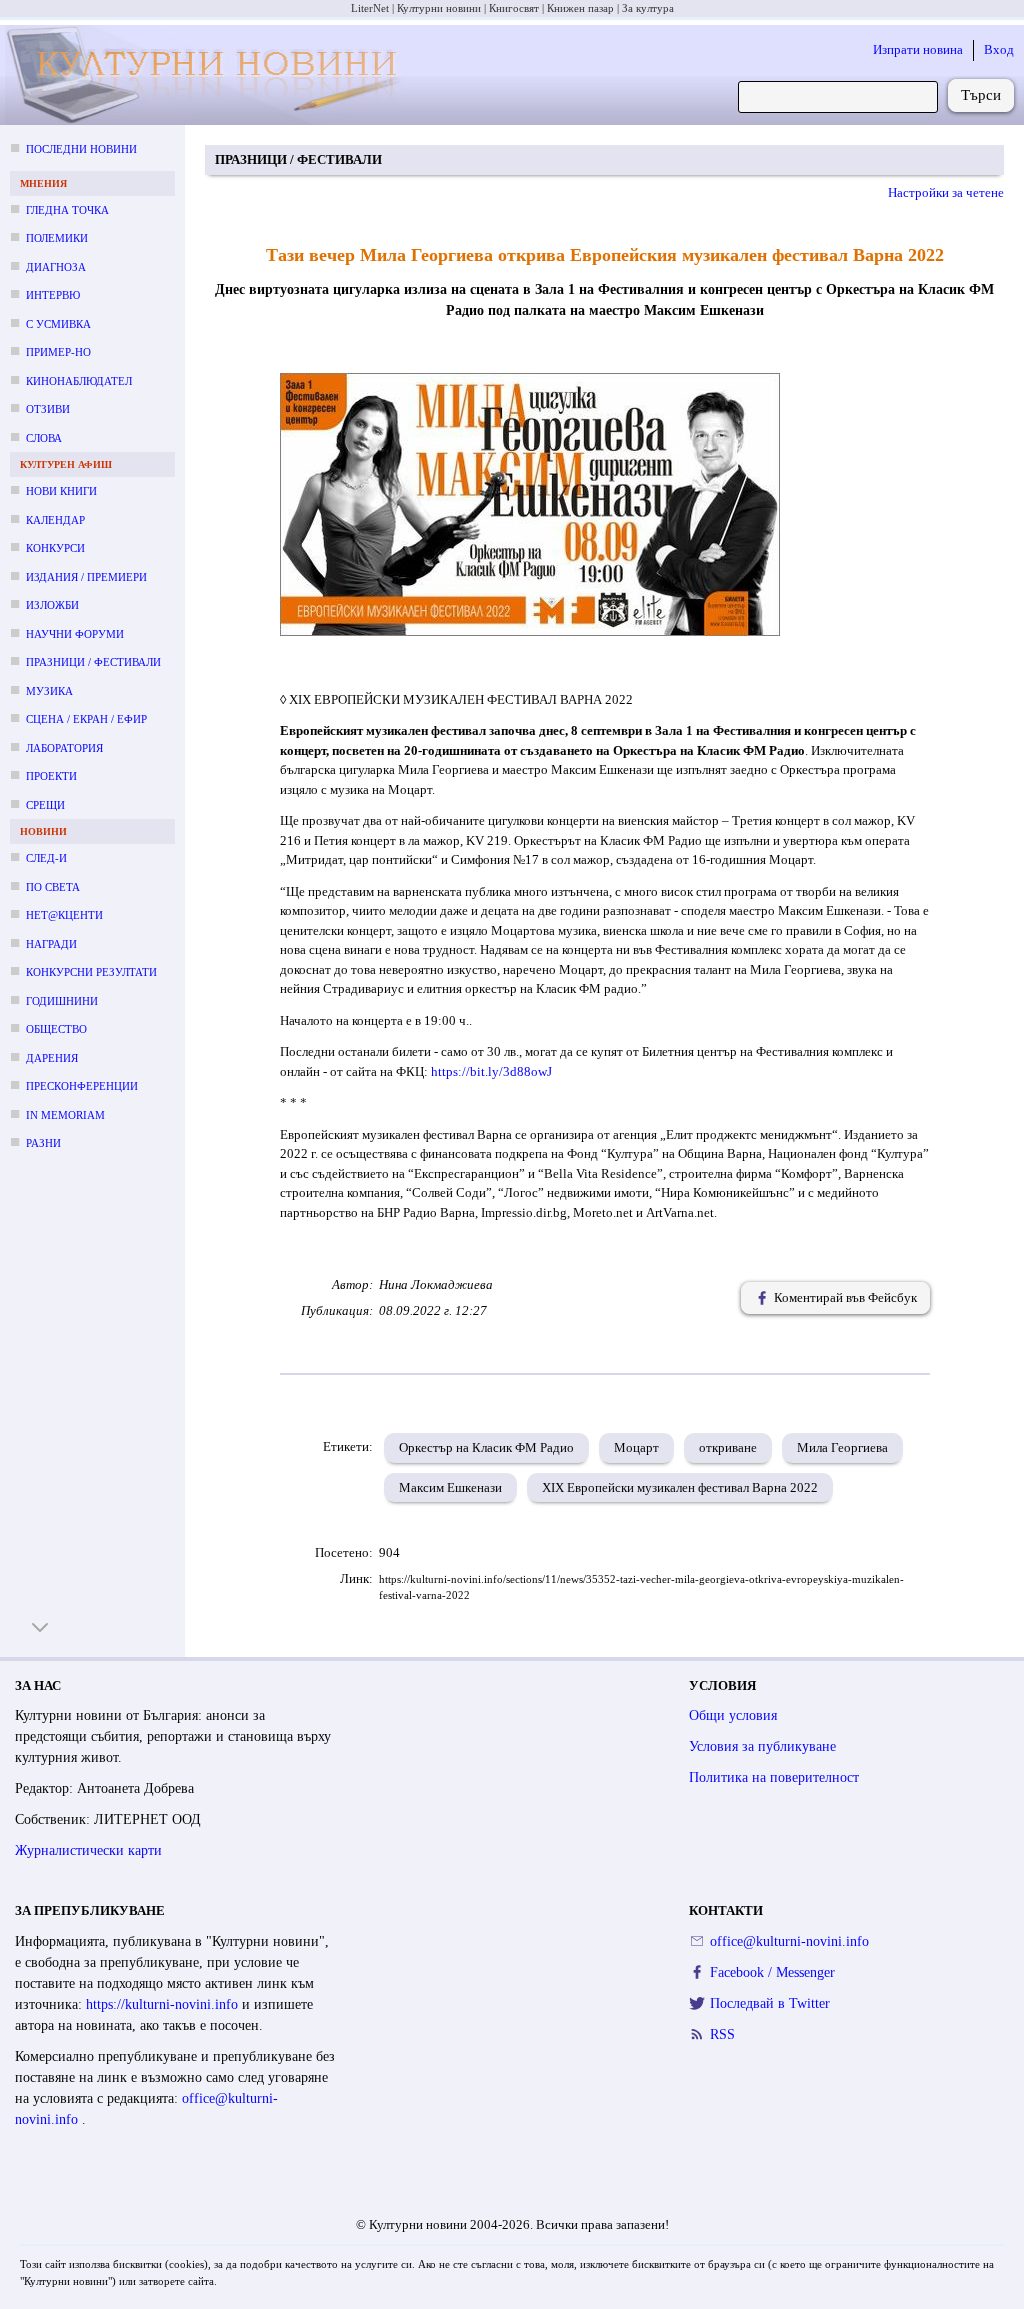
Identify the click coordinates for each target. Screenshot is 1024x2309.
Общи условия (733, 1715)
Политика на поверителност (774, 1777)
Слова (44, 438)
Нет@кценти (64, 915)
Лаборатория (64, 748)
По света (53, 887)
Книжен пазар (580, 8)
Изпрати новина (918, 49)
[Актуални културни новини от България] (206, 75)
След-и (46, 858)
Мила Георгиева (842, 1447)
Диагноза (56, 267)
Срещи (45, 805)
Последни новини (81, 149)
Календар (55, 520)
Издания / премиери (86, 577)
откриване (728, 1447)
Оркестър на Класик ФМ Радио (486, 1447)
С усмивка (58, 324)
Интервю (53, 295)
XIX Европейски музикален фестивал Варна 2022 (680, 1487)
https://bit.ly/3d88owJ (491, 1071)
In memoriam (65, 1115)
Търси (981, 95)
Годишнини (62, 1001)
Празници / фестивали (93, 662)
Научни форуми (75, 634)
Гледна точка (67, 210)
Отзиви (48, 409)
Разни (43, 1143)
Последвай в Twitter (770, 2003)
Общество (56, 1029)
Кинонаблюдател (79, 381)
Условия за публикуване (762, 1746)
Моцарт (636, 1447)
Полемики (57, 238)
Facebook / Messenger (772, 1972)
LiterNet (370, 8)
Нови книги (61, 491)
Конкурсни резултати (91, 972)
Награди (51, 944)
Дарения (52, 1058)
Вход (999, 49)
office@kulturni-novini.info (789, 1941)
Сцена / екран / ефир (86, 719)
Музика (49, 691)
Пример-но (58, 352)
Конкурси (55, 548)
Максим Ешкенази (450, 1487)
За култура (648, 8)
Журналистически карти (88, 1850)
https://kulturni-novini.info (164, 2004)
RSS (722, 2034)
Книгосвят (514, 8)
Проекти (51, 776)
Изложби (52, 605)
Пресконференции (82, 1086)
